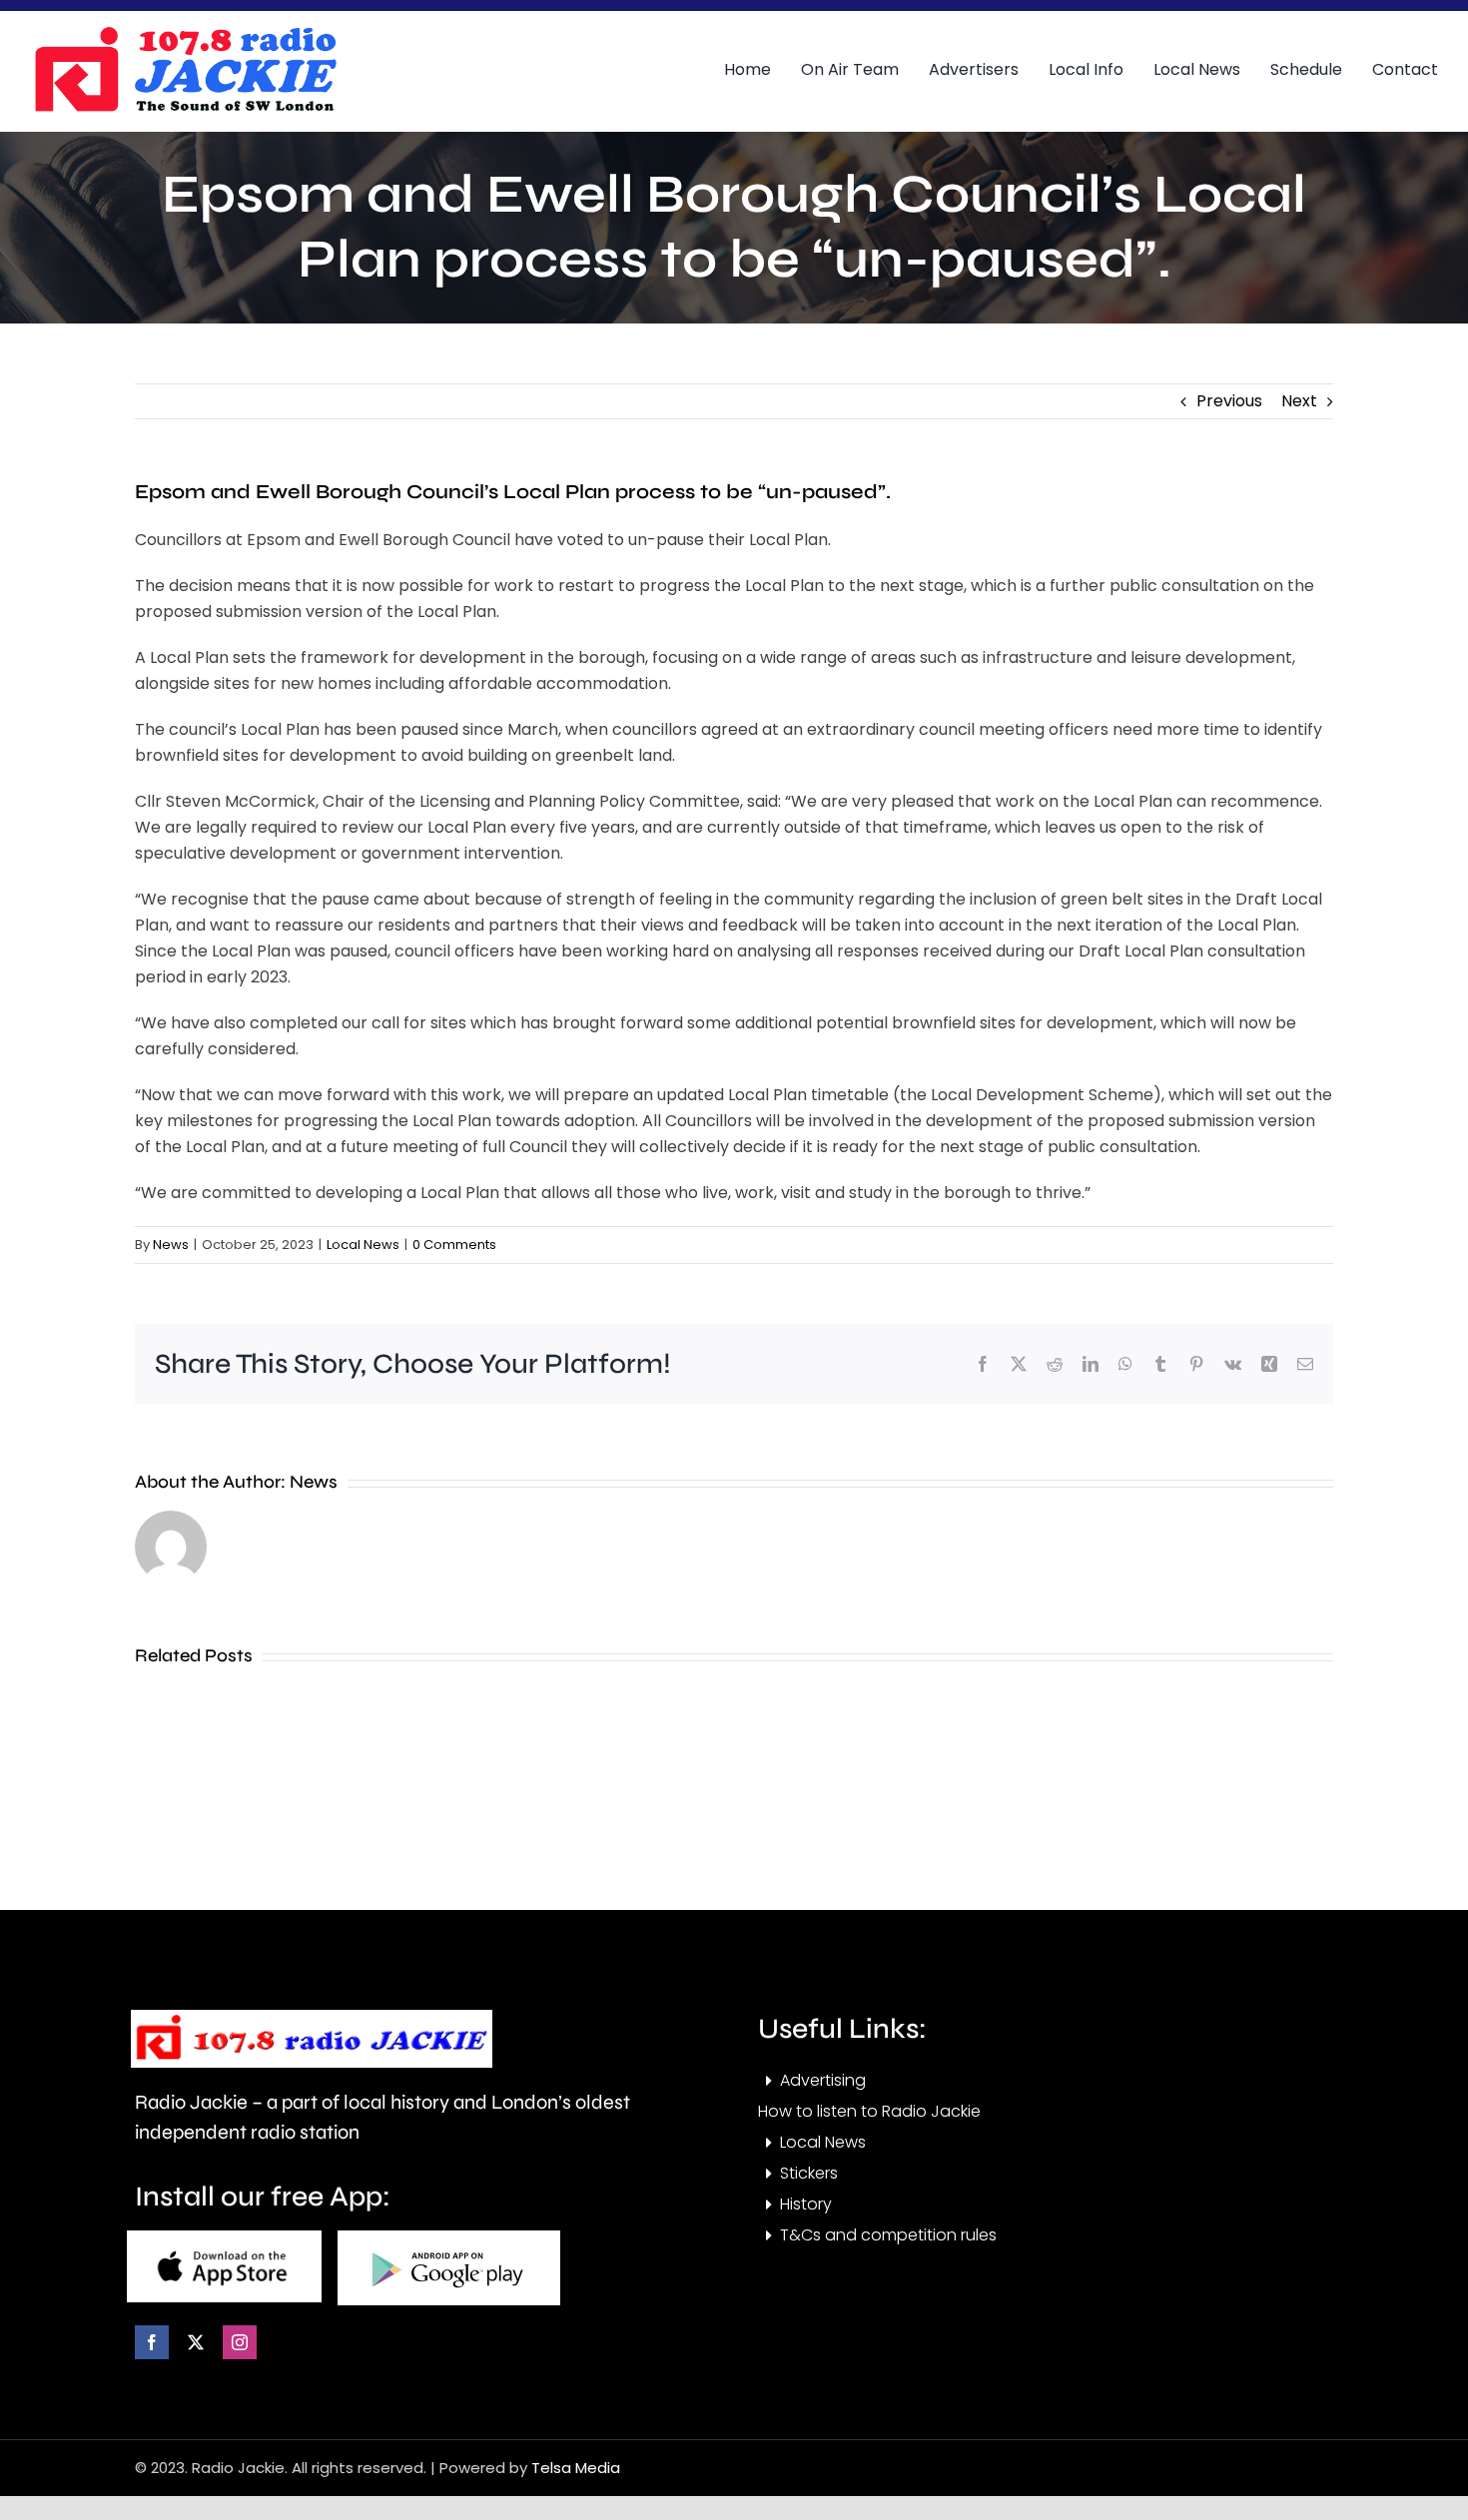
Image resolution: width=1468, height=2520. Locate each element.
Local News (363, 1245)
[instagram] (240, 2342)
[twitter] (196, 2342)
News (171, 1245)
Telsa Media (576, 2468)
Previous (1229, 401)
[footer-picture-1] (224, 2238)
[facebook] (152, 2342)
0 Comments (454, 1245)
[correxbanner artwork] (185, 33)
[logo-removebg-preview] (312, 2017)
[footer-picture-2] (449, 2238)
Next (1299, 401)
